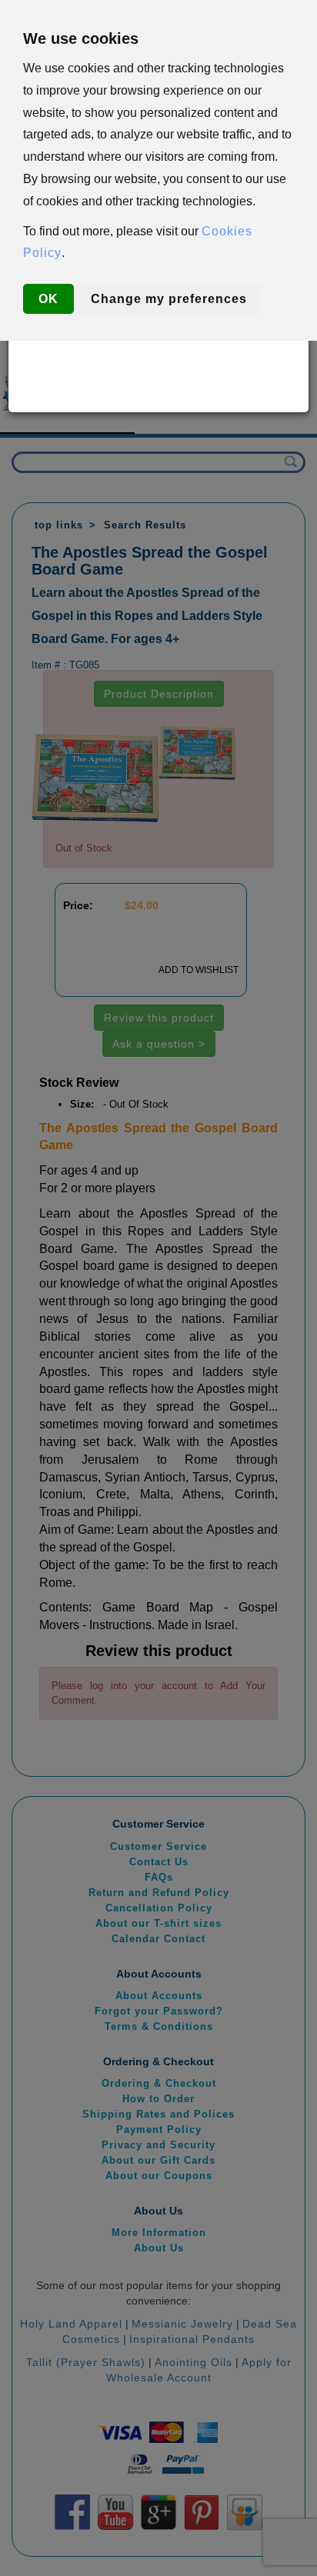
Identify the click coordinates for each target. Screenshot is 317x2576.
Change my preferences (169, 299)
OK (48, 299)
